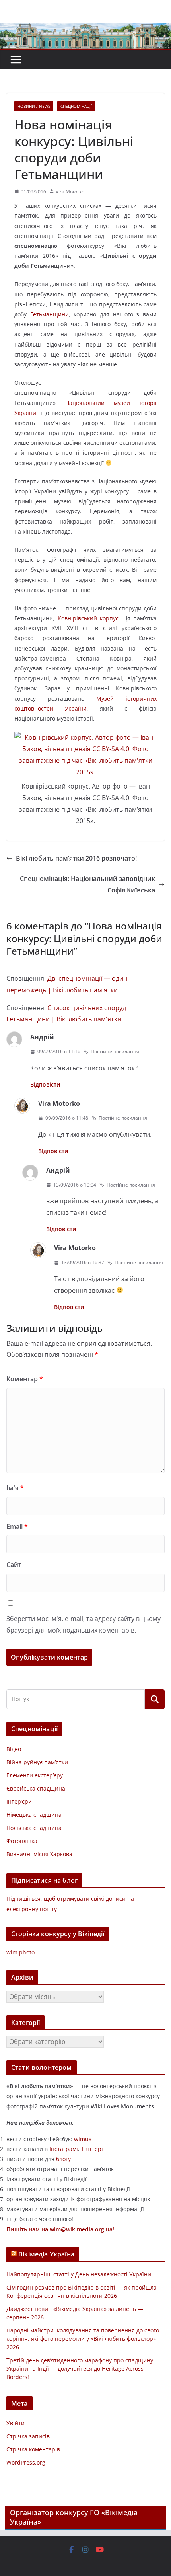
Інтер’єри (19, 1801)
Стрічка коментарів (33, 2449)
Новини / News (34, 106)
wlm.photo (20, 1952)
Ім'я (15, 1488)
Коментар (25, 1379)
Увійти (16, 2423)
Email (17, 1526)
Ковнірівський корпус (88, 618)
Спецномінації (76, 106)
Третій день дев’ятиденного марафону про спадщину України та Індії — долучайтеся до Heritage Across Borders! (80, 2368)
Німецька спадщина (34, 1815)
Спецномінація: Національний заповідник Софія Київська (87, 884)
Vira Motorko (70, 192)
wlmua (83, 2139)
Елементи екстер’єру (35, 1775)
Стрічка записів (28, 2436)
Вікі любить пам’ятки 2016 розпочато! (76, 858)
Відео (14, 1749)
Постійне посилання (115, 1051)
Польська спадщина (34, 1828)
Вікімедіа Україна (46, 2254)
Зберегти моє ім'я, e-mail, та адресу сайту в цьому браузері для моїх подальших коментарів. (84, 1624)
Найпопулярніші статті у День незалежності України (79, 2274)
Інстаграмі (64, 2149)
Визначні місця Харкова (39, 1854)
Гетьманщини (50, 314)
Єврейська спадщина (36, 1788)
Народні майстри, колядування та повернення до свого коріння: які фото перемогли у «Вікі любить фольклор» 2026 (83, 2339)
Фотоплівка (22, 1841)
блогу (63, 2159)
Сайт (14, 1565)
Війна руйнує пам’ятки (37, 1762)
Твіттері (92, 2149)
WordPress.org (26, 2462)
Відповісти (45, 1084)
